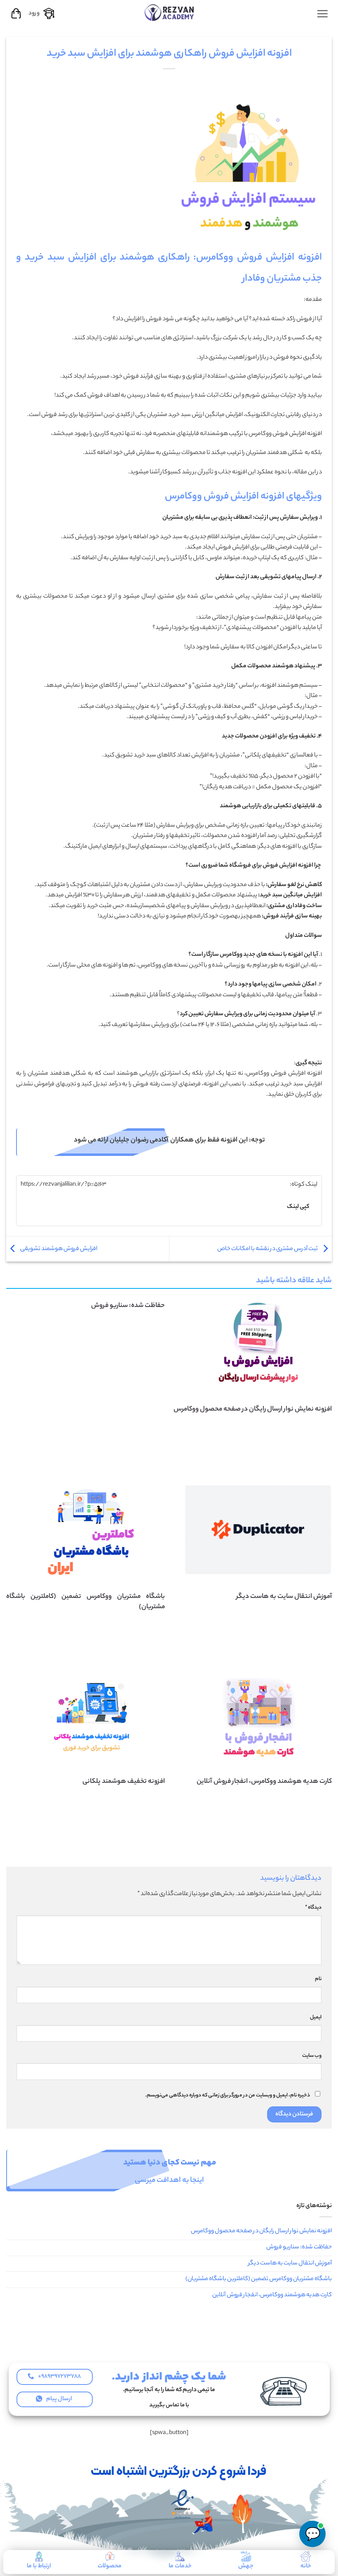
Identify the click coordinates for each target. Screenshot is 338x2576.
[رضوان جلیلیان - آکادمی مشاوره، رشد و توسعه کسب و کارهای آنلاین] (169, 12)
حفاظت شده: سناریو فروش (128, 1306)
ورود (34, 14)
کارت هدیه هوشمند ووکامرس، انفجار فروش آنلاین (272, 2295)
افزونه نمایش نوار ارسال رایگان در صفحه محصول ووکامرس (261, 2231)
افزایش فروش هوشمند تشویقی (58, 1249)
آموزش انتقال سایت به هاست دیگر (290, 2264)
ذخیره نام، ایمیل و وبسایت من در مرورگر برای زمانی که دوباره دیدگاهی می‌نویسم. (228, 2096)
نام (318, 1979)
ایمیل (316, 2018)
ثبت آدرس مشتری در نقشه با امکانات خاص (268, 1249)
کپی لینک (298, 1207)
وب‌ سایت (312, 2056)
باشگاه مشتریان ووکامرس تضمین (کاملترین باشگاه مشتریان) (259, 2279)
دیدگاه (313, 1908)
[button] (322, 14)
